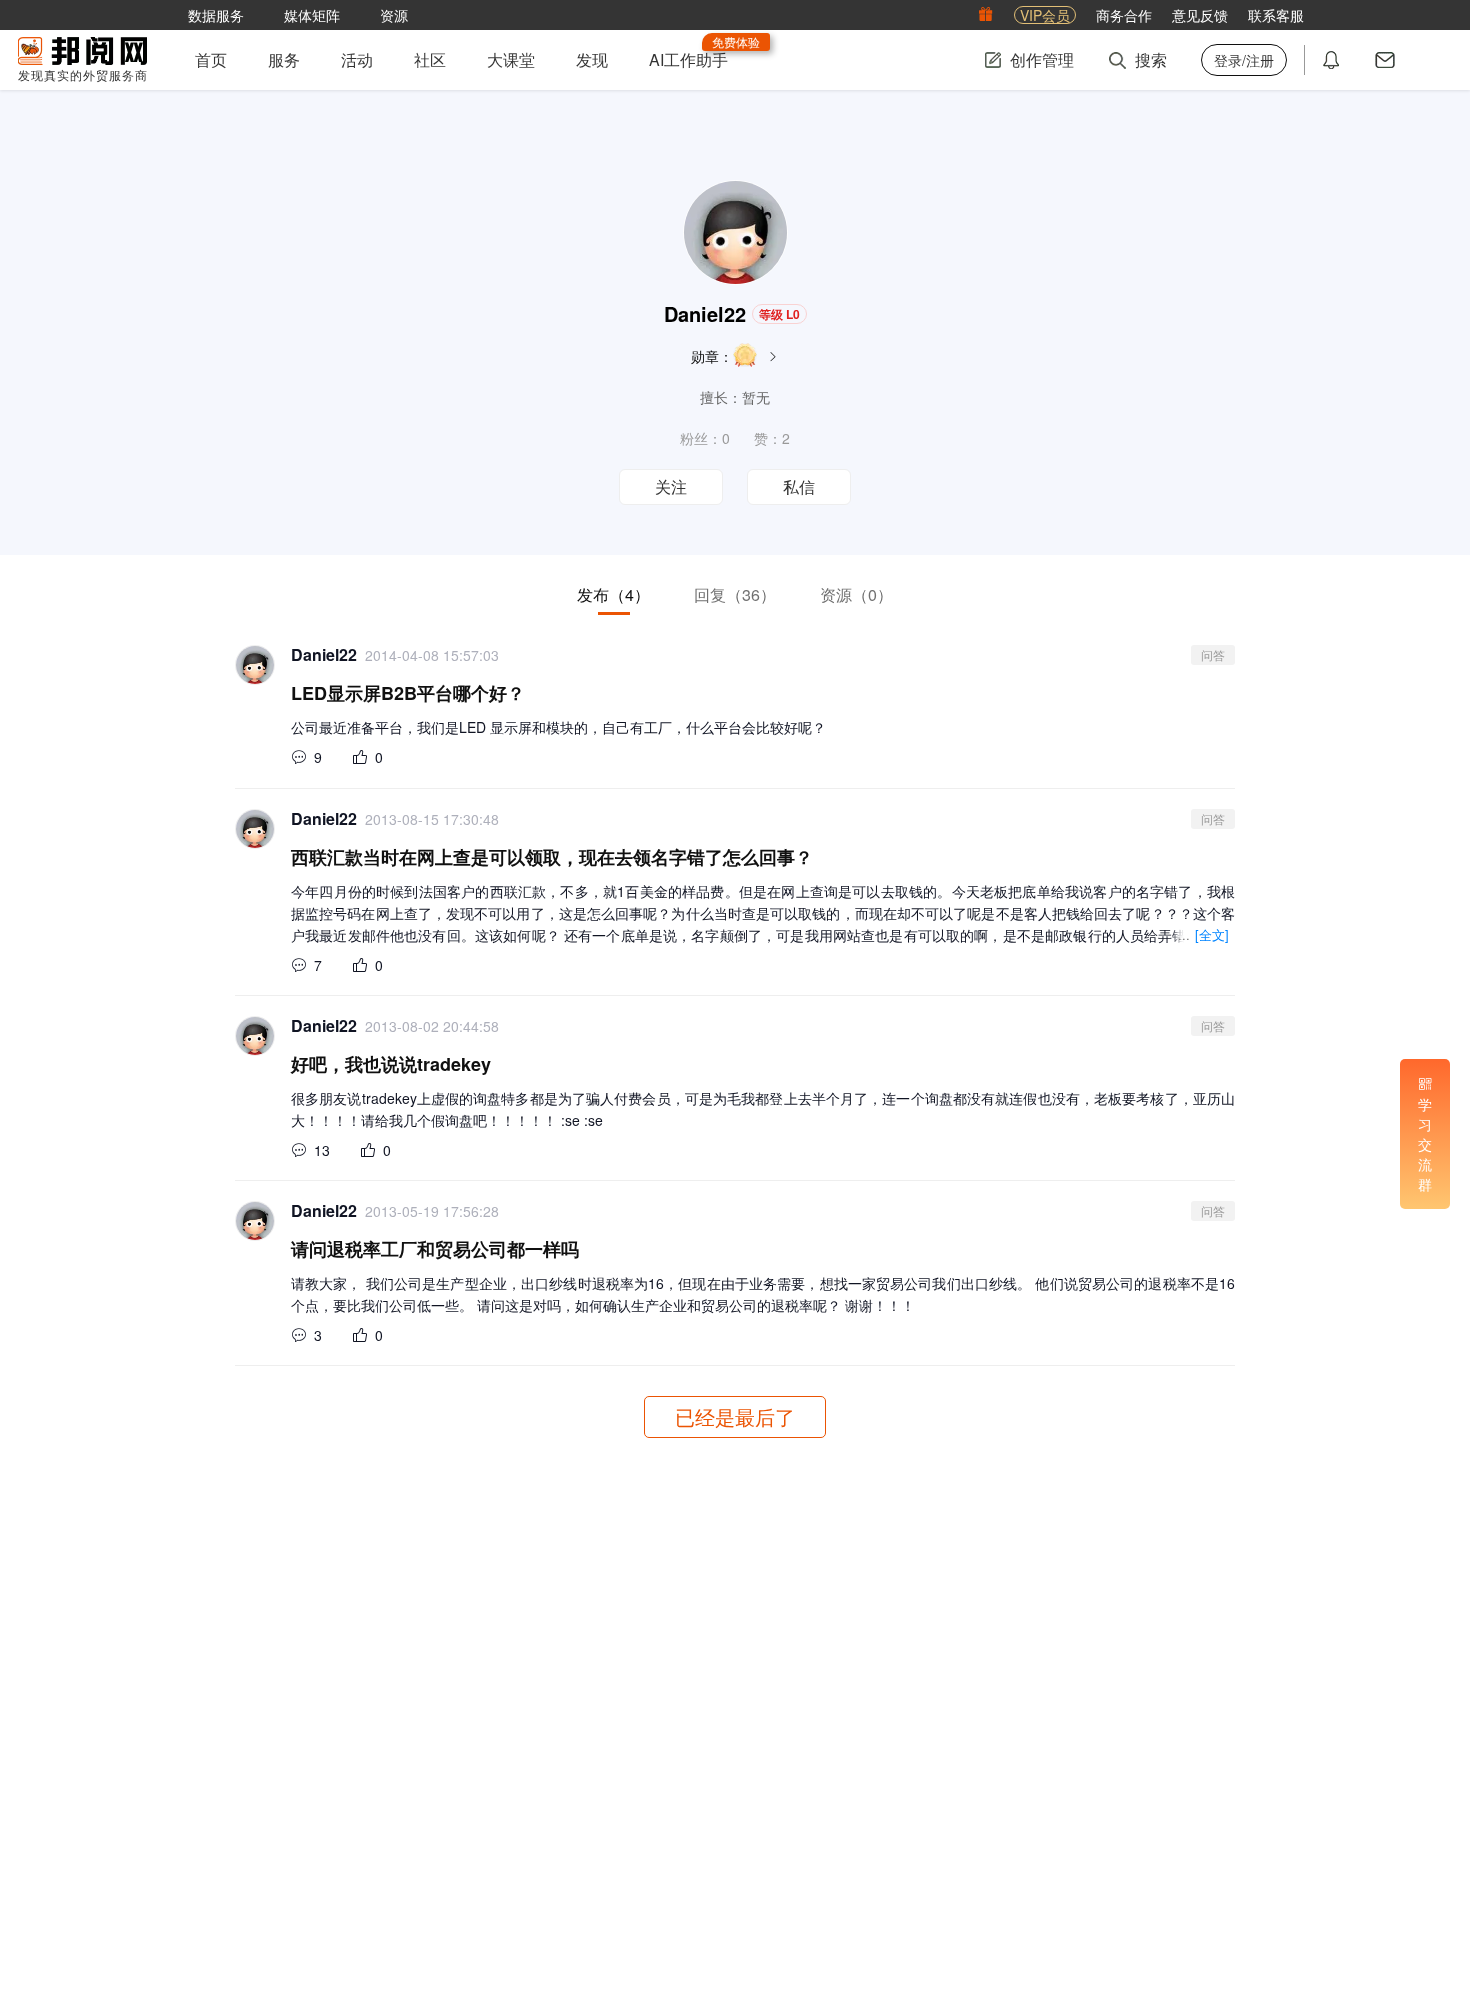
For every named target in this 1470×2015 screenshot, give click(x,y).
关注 (671, 487)
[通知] (1331, 60)
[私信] (1385, 60)
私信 (799, 487)
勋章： (712, 356)
